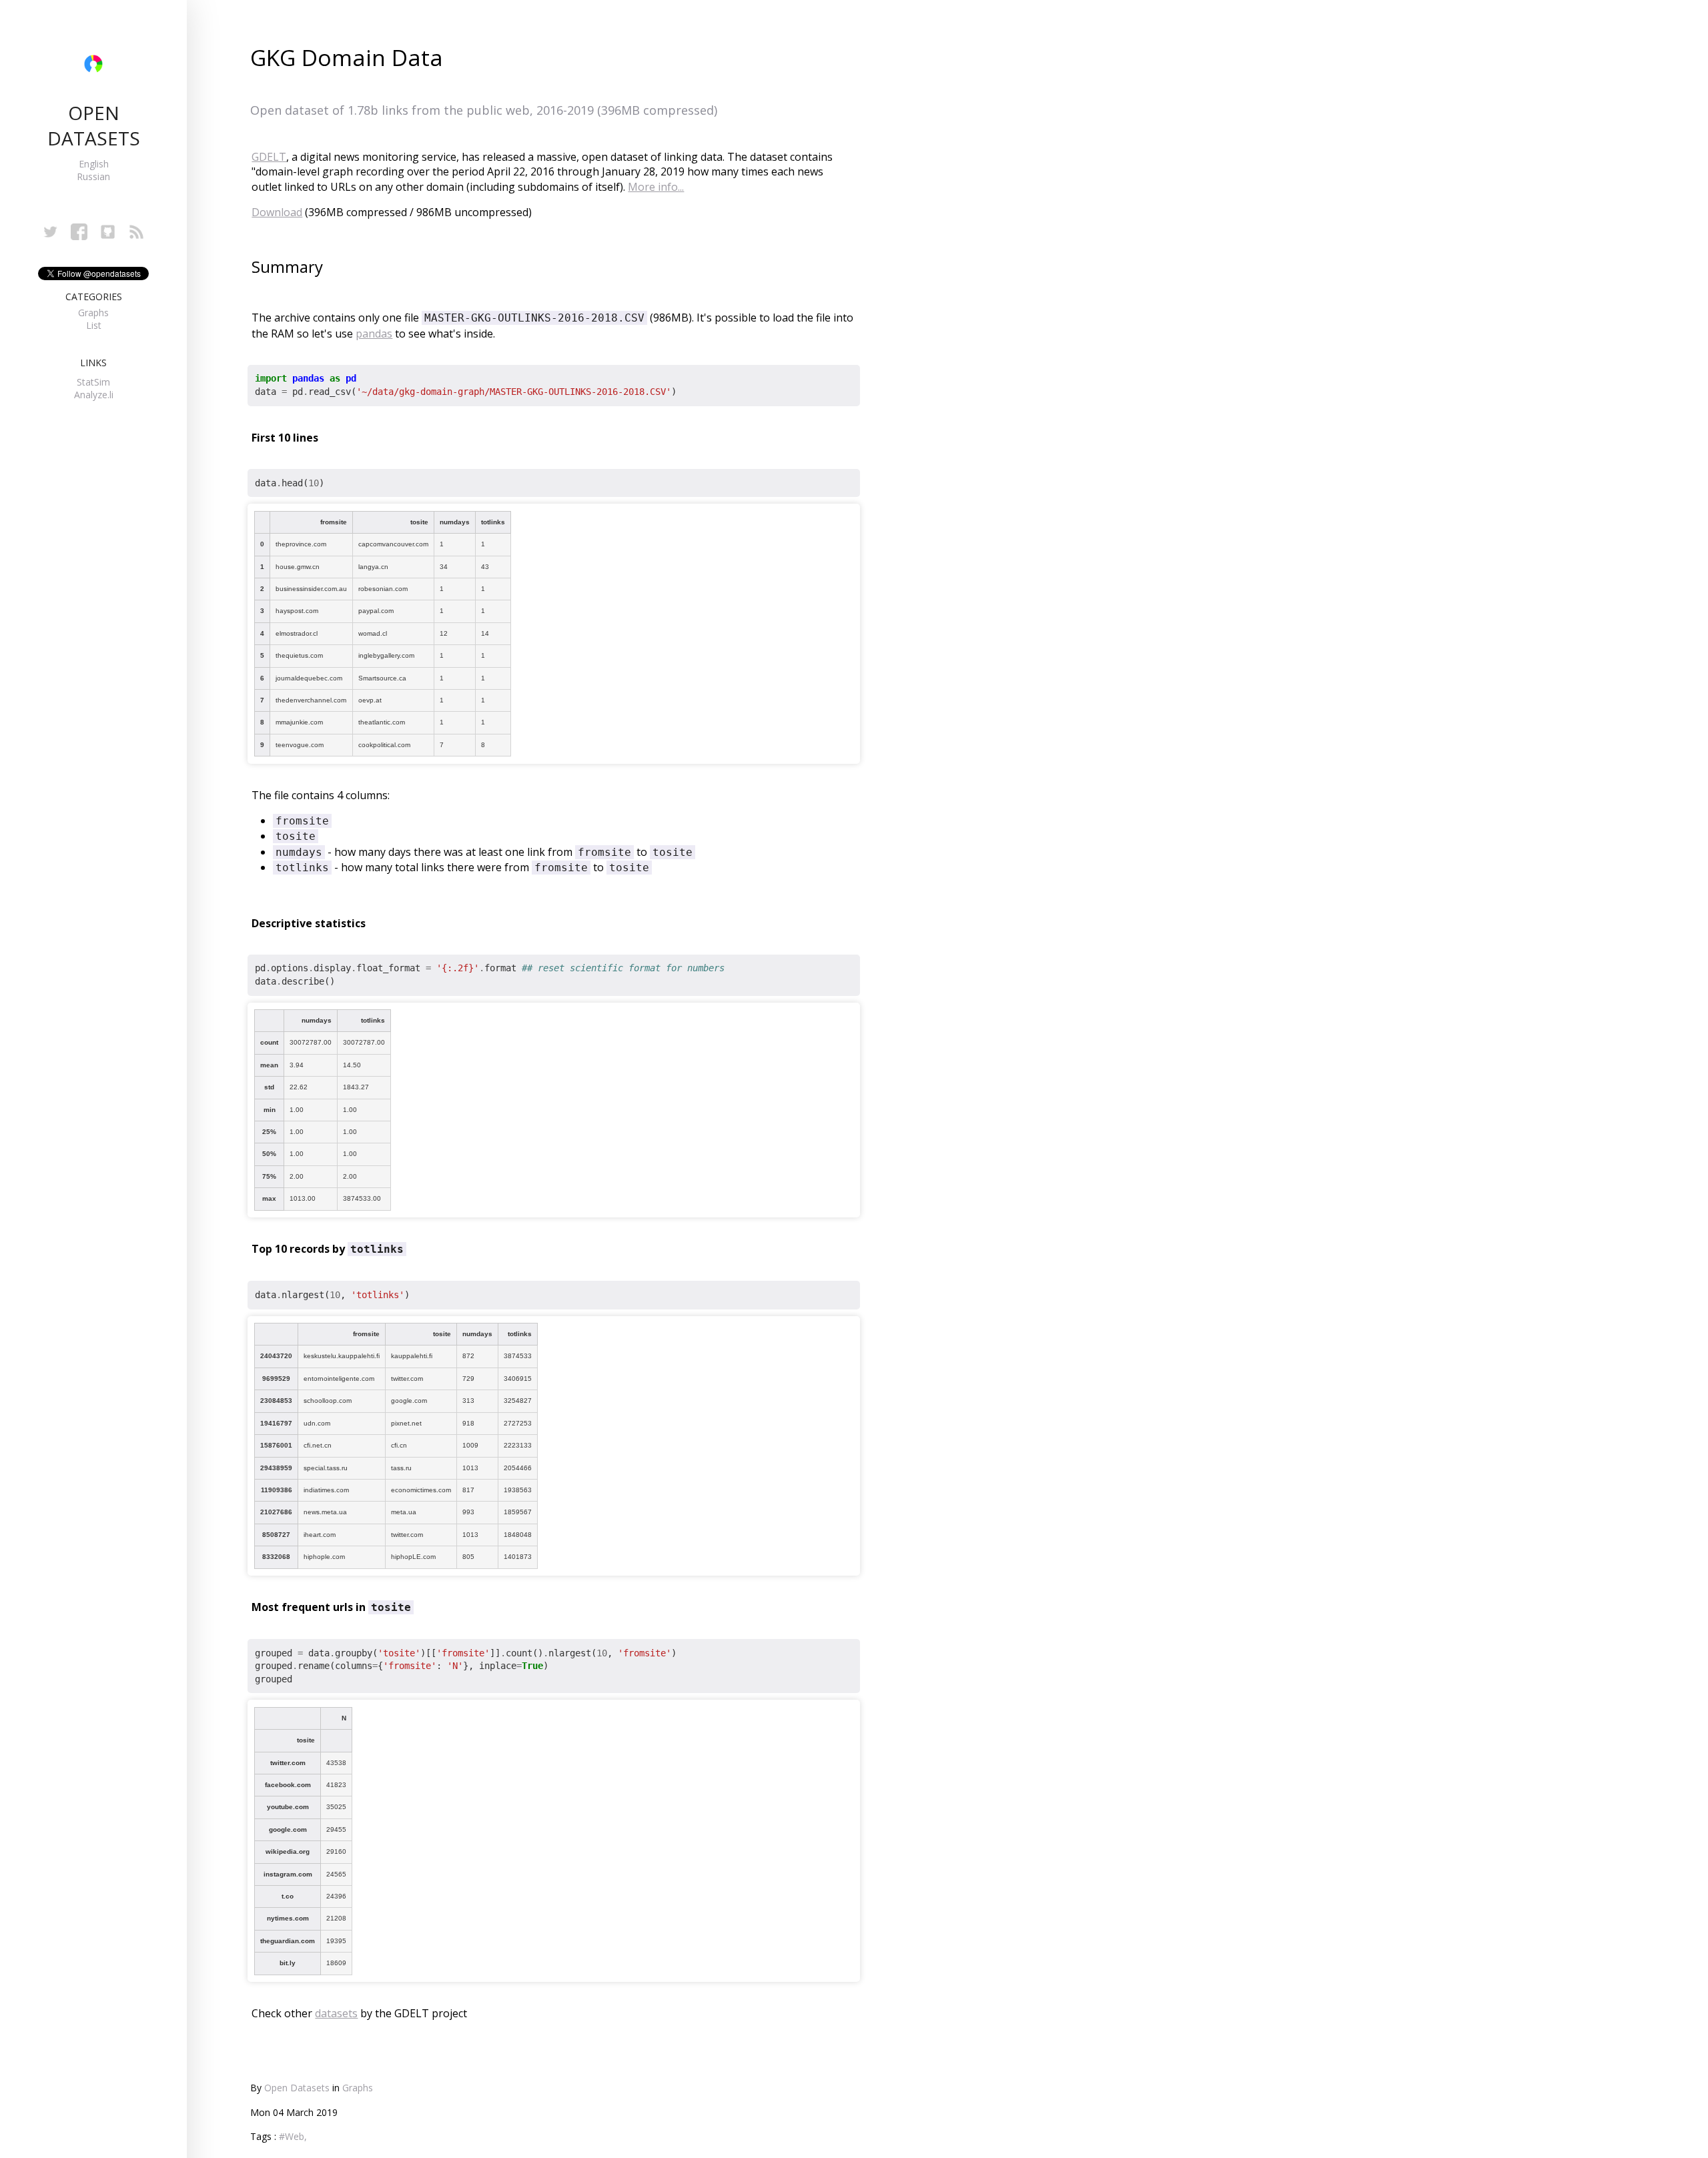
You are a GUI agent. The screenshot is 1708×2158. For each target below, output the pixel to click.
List (94, 325)
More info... (656, 187)
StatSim (93, 382)
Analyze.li (94, 395)
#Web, (293, 2136)
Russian (93, 176)
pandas (374, 334)
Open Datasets (297, 2088)
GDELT (269, 157)
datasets (336, 2013)
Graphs (93, 313)
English (94, 164)
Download (277, 212)
